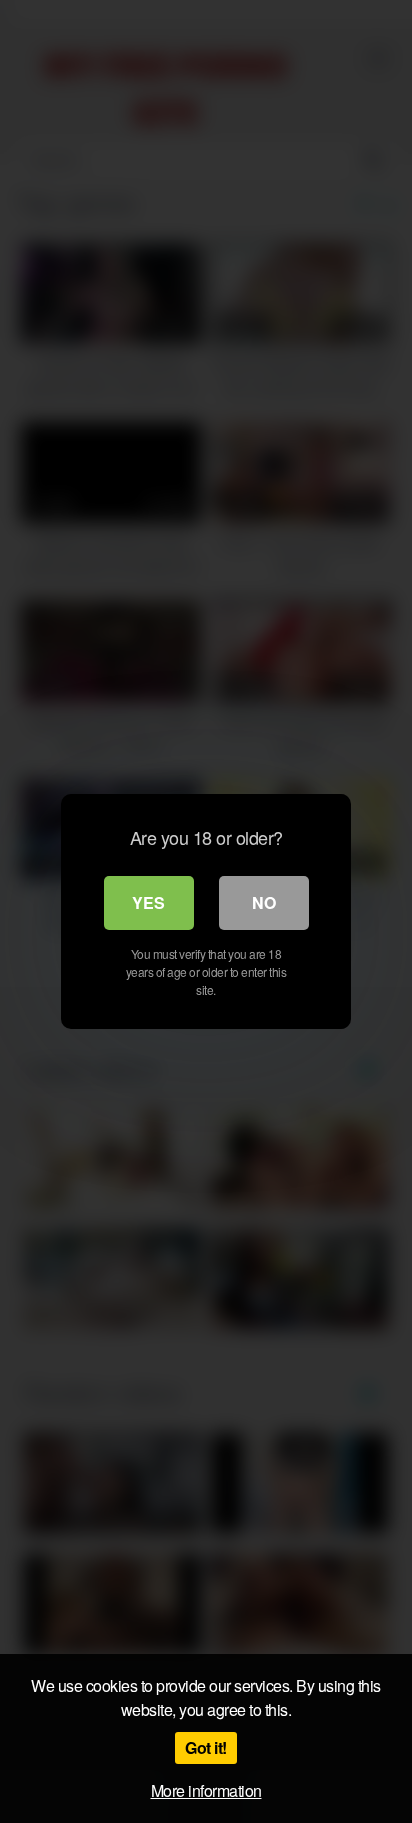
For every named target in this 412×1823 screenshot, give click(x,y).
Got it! (206, 1747)
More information (206, 1790)
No (264, 902)
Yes (148, 902)
